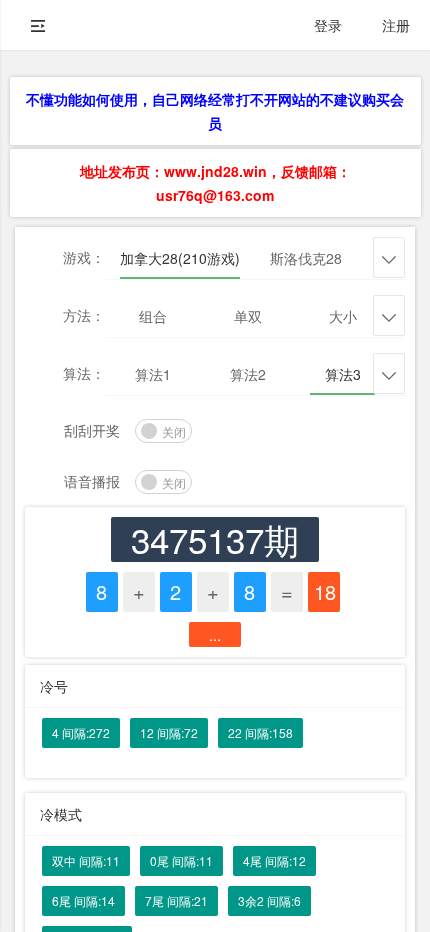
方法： (84, 315)
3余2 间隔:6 (269, 900)
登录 (328, 25)
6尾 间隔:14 (83, 900)
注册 (396, 25)
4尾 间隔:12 (274, 860)
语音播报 (92, 481)
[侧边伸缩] (38, 25)
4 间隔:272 (81, 732)
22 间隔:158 (260, 732)
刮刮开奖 (92, 430)
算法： (84, 373)
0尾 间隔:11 (181, 860)
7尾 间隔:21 (176, 900)
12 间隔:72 (169, 732)
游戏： (84, 257)
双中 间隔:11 (86, 860)
